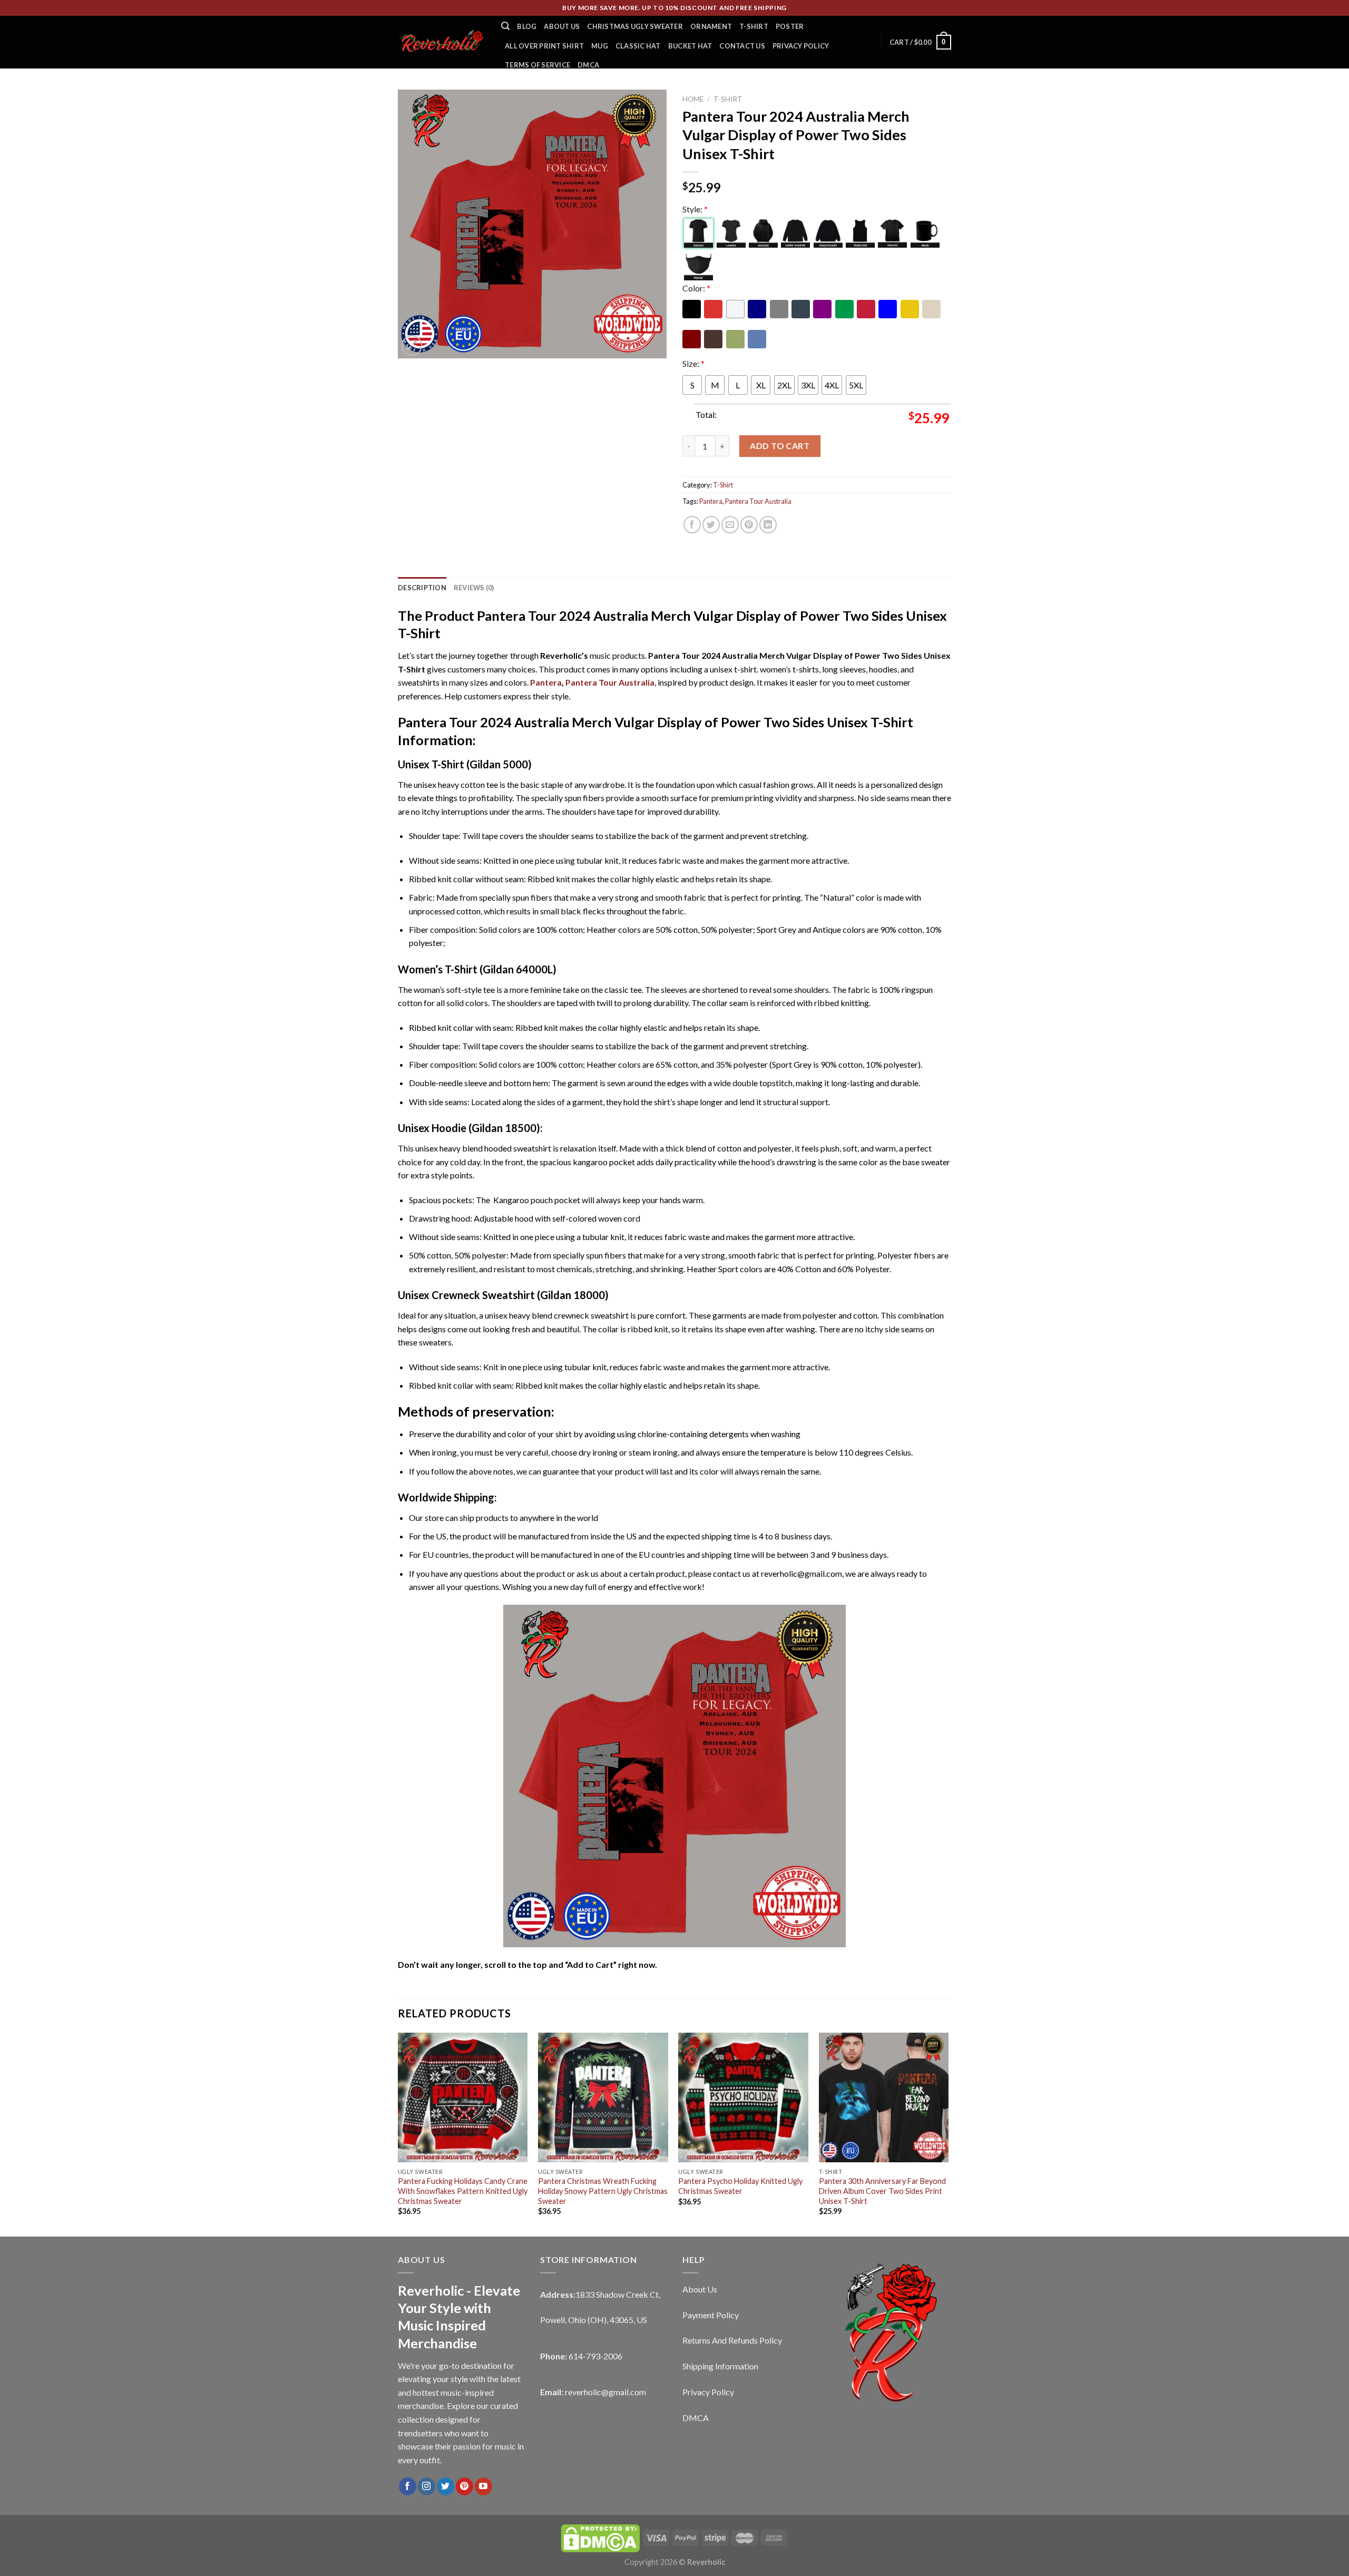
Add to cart (780, 446)
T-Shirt (754, 26)
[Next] (948, 2134)
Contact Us (742, 46)
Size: (693, 363)
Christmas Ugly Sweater (635, 26)
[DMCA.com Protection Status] (600, 2537)
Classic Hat (638, 46)
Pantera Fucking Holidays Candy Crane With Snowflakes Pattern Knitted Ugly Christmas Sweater (463, 2191)
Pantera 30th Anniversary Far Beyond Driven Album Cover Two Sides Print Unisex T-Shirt (882, 2191)
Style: (695, 209)
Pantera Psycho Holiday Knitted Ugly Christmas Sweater (740, 2186)
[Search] (505, 26)
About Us (562, 26)
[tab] (422, 588)
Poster (790, 26)
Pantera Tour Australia (758, 501)
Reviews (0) (474, 588)
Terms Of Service (537, 65)
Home (693, 99)
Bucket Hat (690, 46)
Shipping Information (720, 2366)
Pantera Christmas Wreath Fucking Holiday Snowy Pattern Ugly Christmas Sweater (603, 2191)
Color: (696, 288)
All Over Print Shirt (544, 46)
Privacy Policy (801, 46)
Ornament (711, 26)
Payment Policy (711, 2315)
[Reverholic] (442, 42)
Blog (527, 26)
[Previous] (398, 2134)
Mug (600, 46)
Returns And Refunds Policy (732, 2340)
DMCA (588, 65)
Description (422, 588)
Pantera (711, 501)
